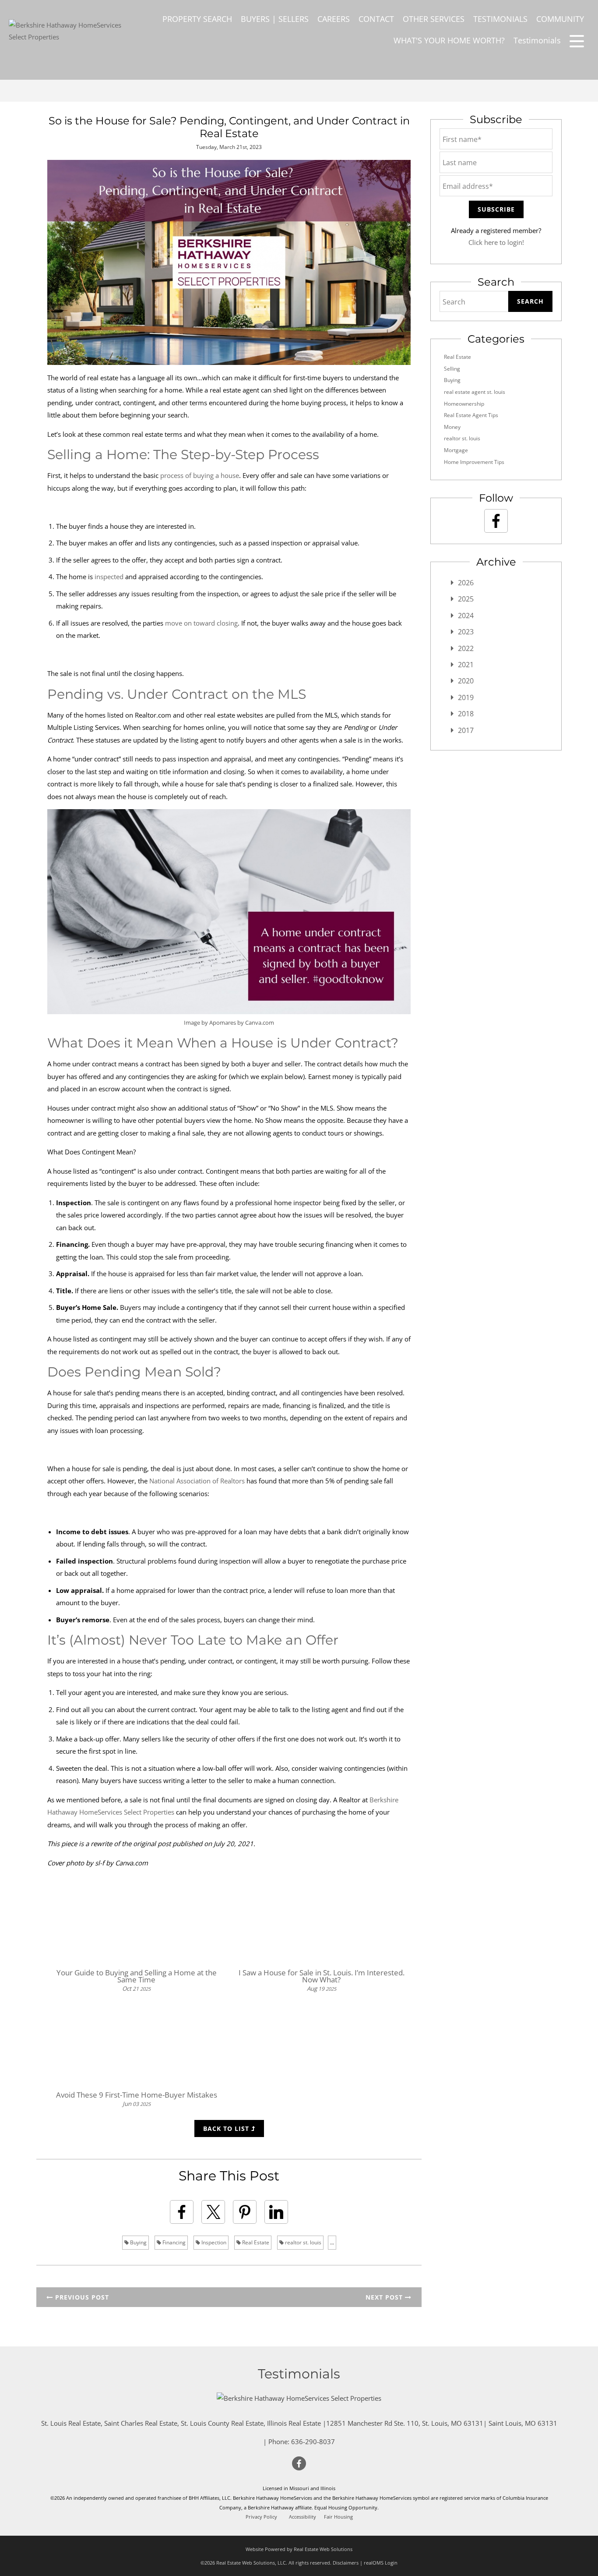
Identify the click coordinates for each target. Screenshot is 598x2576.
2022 (466, 648)
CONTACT (376, 19)
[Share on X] (213, 2212)
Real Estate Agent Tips (471, 415)
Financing (173, 2242)
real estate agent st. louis (475, 392)
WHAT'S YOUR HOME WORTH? (449, 40)
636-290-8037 (313, 2442)
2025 (466, 599)
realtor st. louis (303, 2242)
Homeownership (464, 404)
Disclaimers (346, 2563)
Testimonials (537, 40)
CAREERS (334, 19)
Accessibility (303, 2517)
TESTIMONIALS (500, 19)
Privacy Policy (261, 2517)
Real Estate (255, 2242)
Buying (138, 2242)
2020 (466, 681)
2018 (466, 714)
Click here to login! (496, 242)
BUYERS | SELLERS (275, 19)
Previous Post (81, 2297)
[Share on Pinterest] (245, 2212)
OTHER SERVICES (434, 19)
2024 (466, 616)
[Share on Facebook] (182, 2212)
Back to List (227, 2128)
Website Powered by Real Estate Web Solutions (299, 2549)
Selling (452, 369)
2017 (466, 730)
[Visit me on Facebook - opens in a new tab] (496, 521)
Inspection (213, 2242)
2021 (466, 665)
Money (452, 427)
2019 (466, 697)
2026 (466, 583)
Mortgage (456, 450)
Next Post (385, 2297)
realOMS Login (381, 2563)
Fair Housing (338, 2517)
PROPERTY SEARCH (197, 19)
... (332, 2242)
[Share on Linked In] (276, 2212)
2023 (466, 632)
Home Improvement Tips (474, 462)
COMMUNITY (560, 19)
